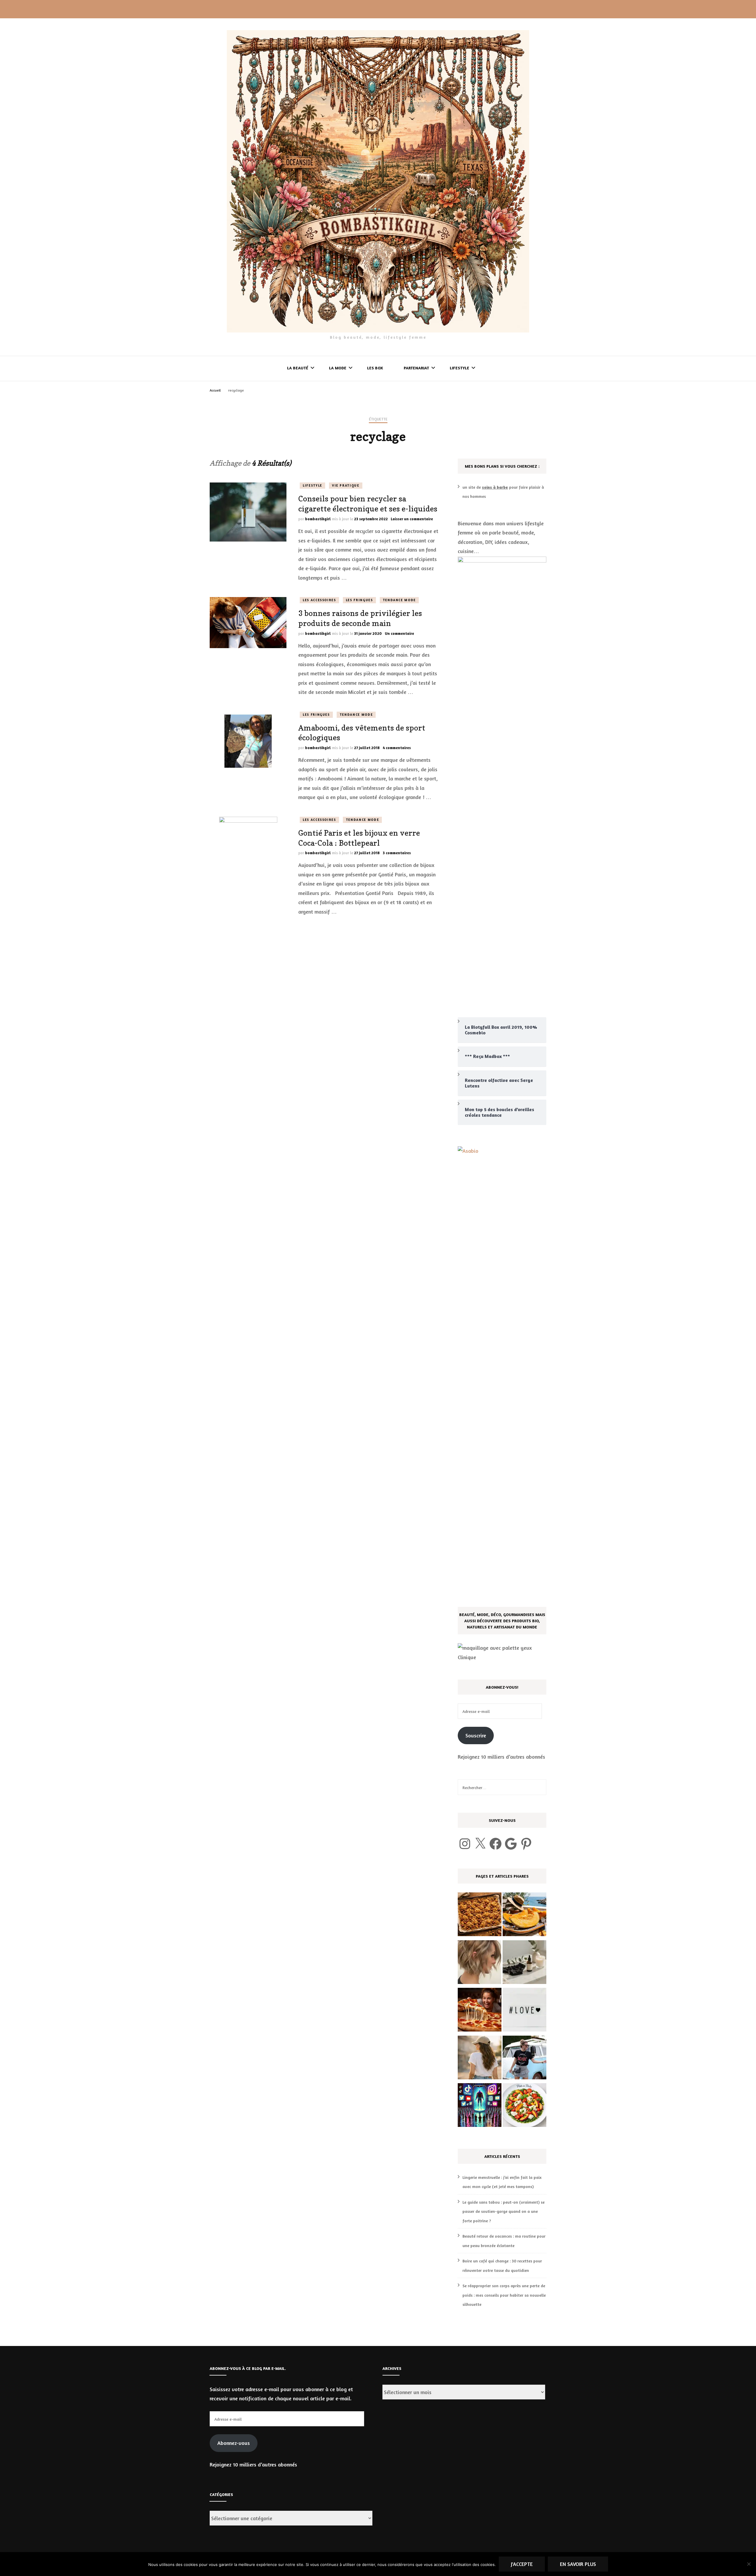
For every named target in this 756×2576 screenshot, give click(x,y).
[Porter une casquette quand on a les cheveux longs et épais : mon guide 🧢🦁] (480, 2059)
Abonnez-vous (234, 2443)
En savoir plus (578, 2564)
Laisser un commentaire (412, 519)
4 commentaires (397, 748)
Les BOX (375, 368)
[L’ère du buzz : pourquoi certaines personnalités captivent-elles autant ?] (480, 2107)
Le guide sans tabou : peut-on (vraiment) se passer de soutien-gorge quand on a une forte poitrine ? (504, 2211)
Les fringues (359, 600)
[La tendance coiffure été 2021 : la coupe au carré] (480, 1964)
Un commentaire (399, 633)
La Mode (338, 368)
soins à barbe (495, 487)
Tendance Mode (399, 600)
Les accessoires (319, 600)
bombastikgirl (318, 519)
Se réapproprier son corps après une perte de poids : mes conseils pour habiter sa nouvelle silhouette (504, 2295)
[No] (749, 2564)
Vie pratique (346, 485)
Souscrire (476, 1735)
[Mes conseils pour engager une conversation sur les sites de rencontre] (524, 2011)
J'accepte (522, 2564)
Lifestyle (460, 368)
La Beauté (298, 368)
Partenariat (416, 368)
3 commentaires (397, 853)
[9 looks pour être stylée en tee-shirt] (524, 2059)
